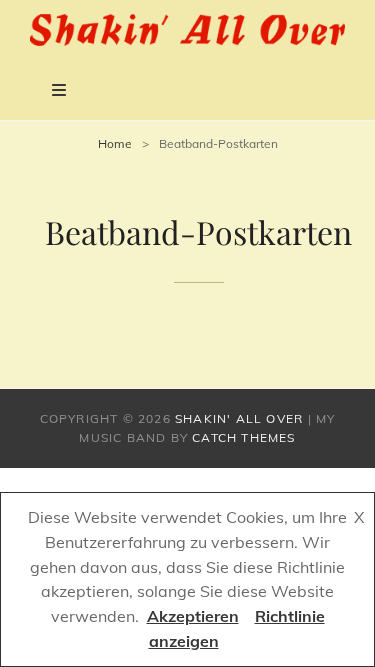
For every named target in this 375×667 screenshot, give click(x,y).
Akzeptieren (193, 616)
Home (115, 143)
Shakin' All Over (239, 418)
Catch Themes (243, 437)
